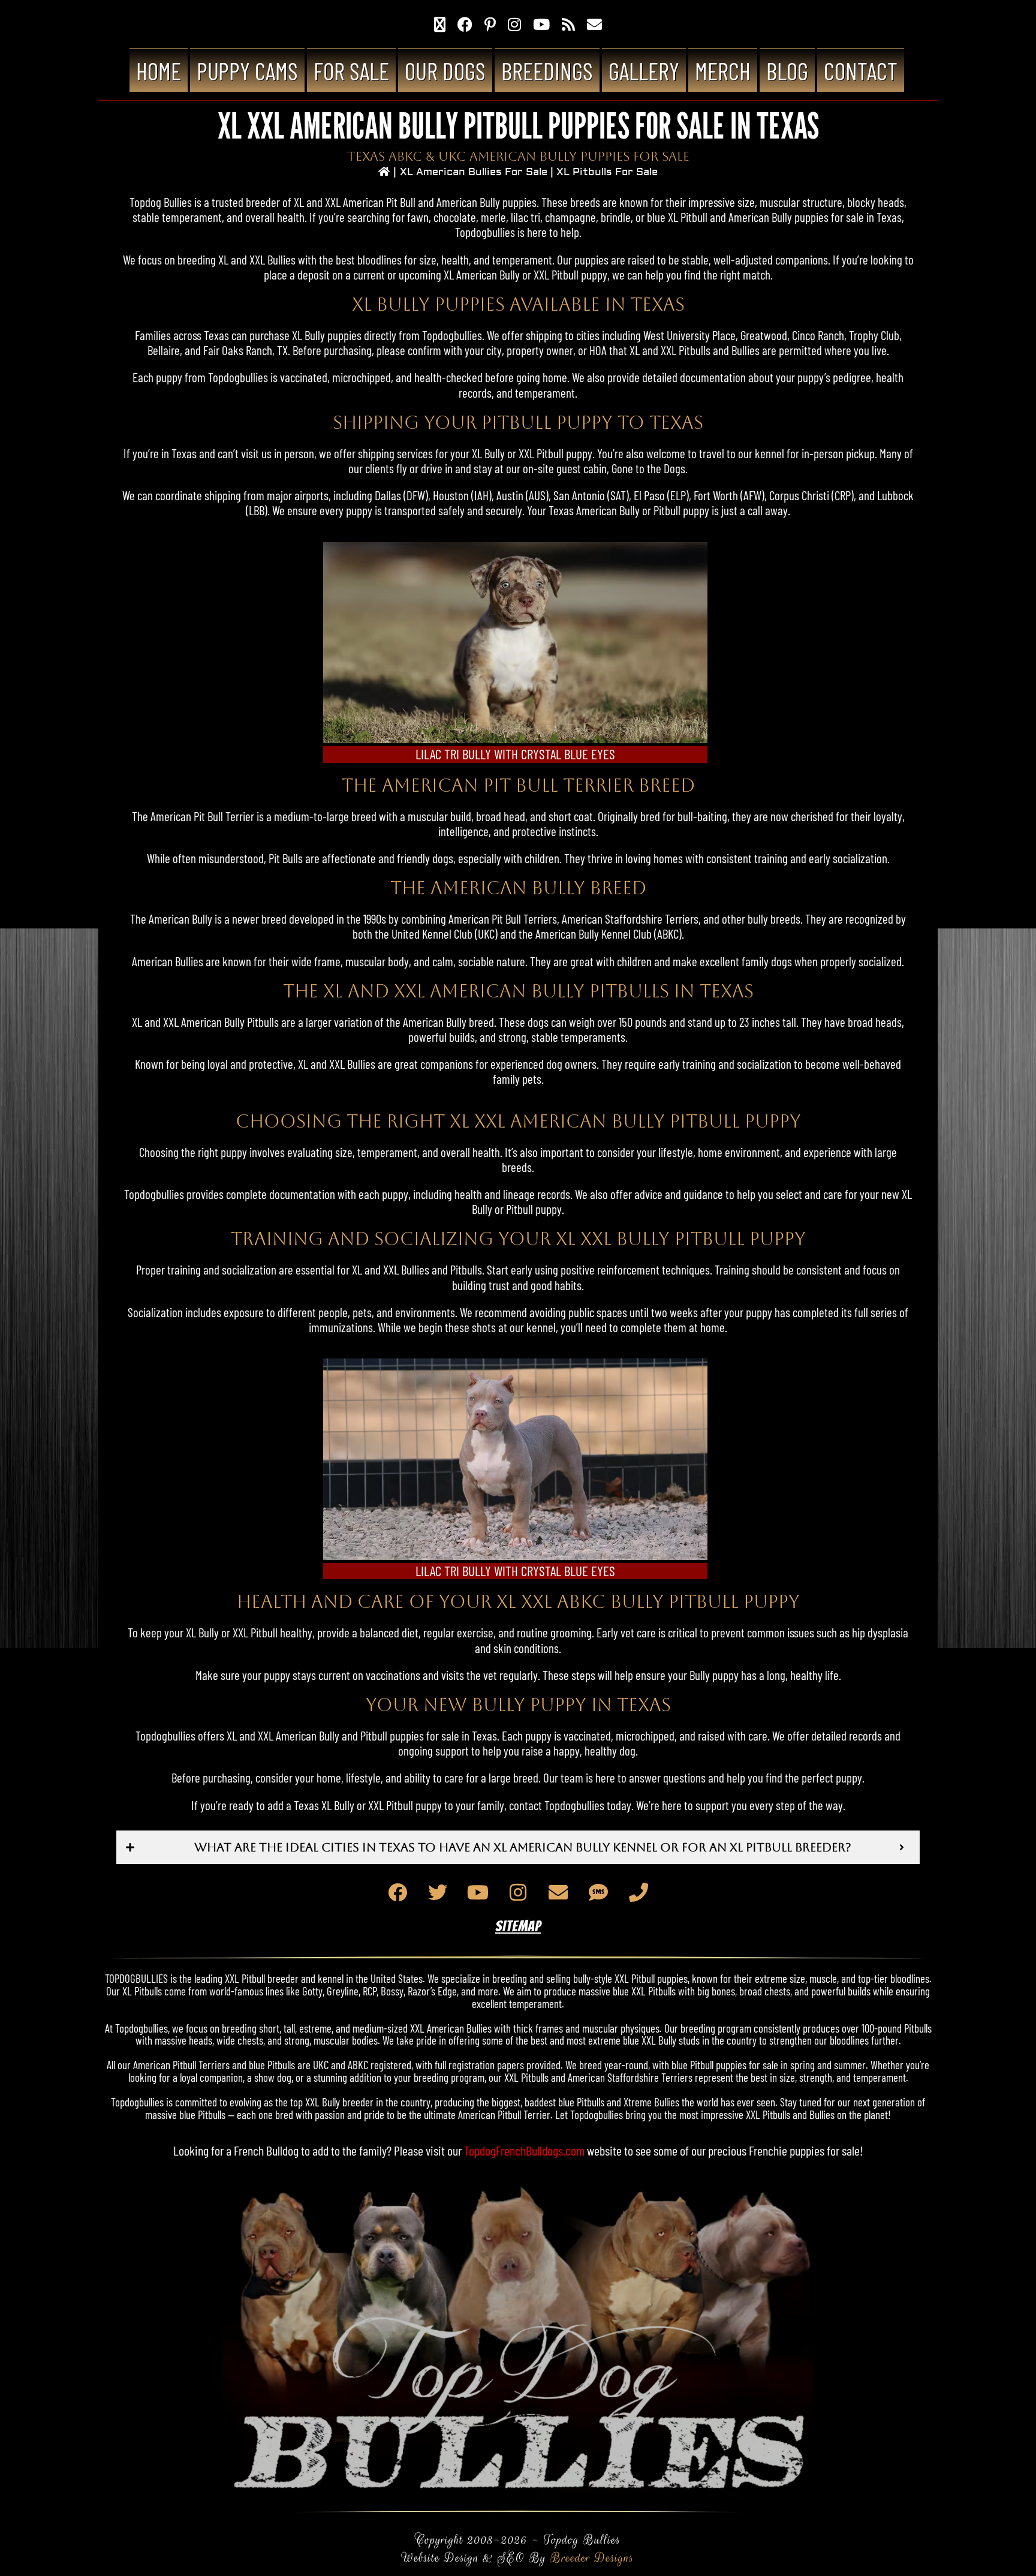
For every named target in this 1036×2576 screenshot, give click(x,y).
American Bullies (168, 961)
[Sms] (598, 1892)
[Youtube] (478, 1892)
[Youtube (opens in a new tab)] (541, 24)
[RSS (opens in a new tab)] (568, 24)
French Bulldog (266, 2150)
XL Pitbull (688, 217)
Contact (861, 71)
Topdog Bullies (161, 202)
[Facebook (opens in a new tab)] (465, 24)
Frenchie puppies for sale (804, 2150)
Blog (787, 71)
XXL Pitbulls (686, 350)
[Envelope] (558, 1892)
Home (159, 71)
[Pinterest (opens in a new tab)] (490, 24)
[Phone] (639, 1892)
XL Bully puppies (327, 335)
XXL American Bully (204, 1022)
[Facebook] (397, 1892)
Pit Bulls (286, 858)
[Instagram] (518, 1892)
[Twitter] (438, 1892)
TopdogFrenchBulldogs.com (524, 2150)
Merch (723, 71)
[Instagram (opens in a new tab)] (514, 24)
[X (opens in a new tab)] (440, 24)
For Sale (351, 71)
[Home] (384, 172)
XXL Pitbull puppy (570, 274)
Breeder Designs (592, 2558)
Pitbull (550, 453)
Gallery (644, 71)
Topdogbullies (485, 232)
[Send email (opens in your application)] (594, 24)
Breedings (547, 71)
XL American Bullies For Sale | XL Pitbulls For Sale (529, 172)
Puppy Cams (247, 71)
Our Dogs (445, 71)
